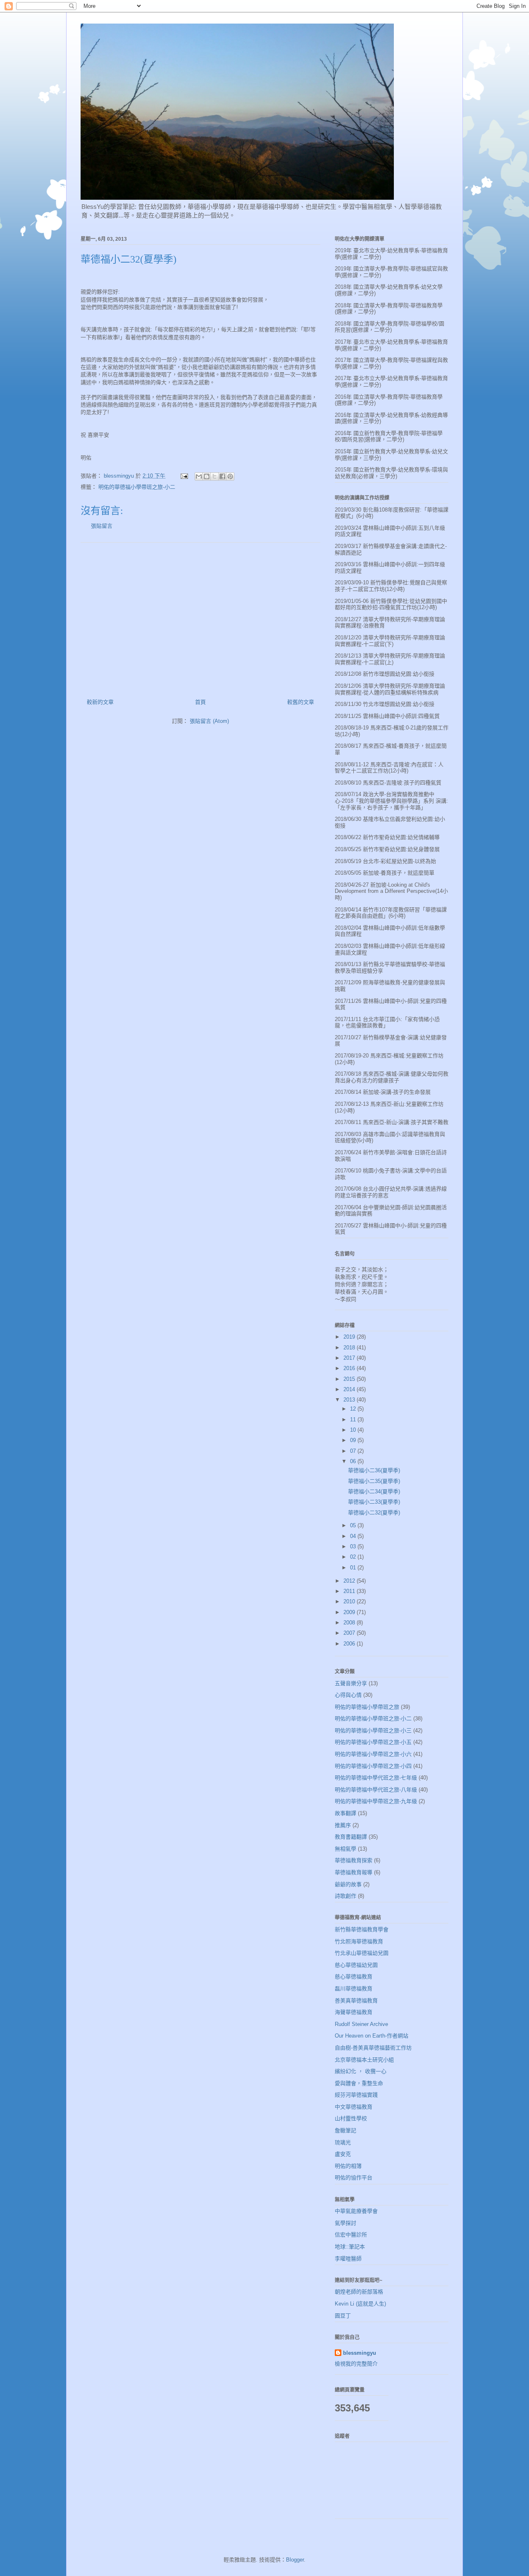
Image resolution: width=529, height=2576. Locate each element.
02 (354, 1557)
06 (354, 1461)
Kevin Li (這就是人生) (360, 2304)
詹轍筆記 (346, 2130)
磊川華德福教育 (354, 1989)
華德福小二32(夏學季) (374, 1513)
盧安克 (343, 2154)
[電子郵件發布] (184, 476)
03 (354, 1546)
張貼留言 (102, 526)
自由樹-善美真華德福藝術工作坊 (373, 2048)
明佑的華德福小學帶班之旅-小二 (137, 487)
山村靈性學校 (351, 2118)
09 (354, 1440)
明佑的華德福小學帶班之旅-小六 (373, 1754)
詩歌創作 (346, 1896)
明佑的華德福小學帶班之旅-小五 (373, 1742)
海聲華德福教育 (354, 2012)
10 (354, 1430)
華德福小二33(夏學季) (374, 1502)
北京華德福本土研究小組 (364, 2060)
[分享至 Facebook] (222, 476)
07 (354, 1451)
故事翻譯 (346, 1813)
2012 (350, 1581)
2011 (350, 1591)
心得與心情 (348, 1695)
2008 (350, 1623)
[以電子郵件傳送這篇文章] (199, 476)
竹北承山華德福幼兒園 (362, 1953)
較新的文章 (100, 702)
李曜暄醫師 (348, 2259)
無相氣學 (346, 1849)
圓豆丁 (343, 2316)
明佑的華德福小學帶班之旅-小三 (373, 1730)
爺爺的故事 (348, 1884)
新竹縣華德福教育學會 (362, 1929)
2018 (350, 1348)
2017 (350, 1358)
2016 (350, 1368)
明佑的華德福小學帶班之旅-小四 (373, 1766)
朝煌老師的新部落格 (359, 2292)
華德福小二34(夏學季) (374, 1491)
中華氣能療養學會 (356, 2211)
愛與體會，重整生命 (359, 2083)
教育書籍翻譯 (351, 1837)
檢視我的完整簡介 (356, 2364)
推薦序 (343, 1825)
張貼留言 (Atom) (209, 721)
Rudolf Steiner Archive (361, 2024)
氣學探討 (346, 2223)
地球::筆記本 (350, 2247)
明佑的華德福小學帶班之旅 (367, 1707)
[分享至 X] (214, 476)
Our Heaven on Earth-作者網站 (372, 2036)
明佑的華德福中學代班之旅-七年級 (376, 1778)
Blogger (295, 2560)
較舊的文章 (301, 702)
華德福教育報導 (354, 1872)
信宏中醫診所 (351, 2235)
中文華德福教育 (354, 2107)
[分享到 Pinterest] (230, 476)
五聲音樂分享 (351, 1683)
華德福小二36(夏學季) (374, 1470)
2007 (350, 1633)
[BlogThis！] (207, 476)
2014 (350, 1389)
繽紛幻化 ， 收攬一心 (361, 2071)
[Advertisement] (200, 617)
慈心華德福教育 (354, 1977)
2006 (350, 1644)
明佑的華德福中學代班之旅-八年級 (376, 1790)
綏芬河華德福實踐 (356, 2095)
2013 (350, 1400)
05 (354, 1525)
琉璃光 (343, 2142)
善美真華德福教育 (356, 2001)
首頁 (200, 702)
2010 (350, 1601)
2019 (350, 1337)
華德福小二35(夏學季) (374, 1481)
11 (354, 1420)
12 (354, 1409)
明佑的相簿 (348, 2166)
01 (354, 1568)
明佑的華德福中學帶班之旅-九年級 (376, 1801)
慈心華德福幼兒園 (356, 1965)
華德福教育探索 (354, 1860)
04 (354, 1536)
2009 (350, 1612)
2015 (350, 1379)
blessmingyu (360, 2353)
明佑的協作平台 (354, 2178)
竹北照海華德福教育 (359, 1941)
